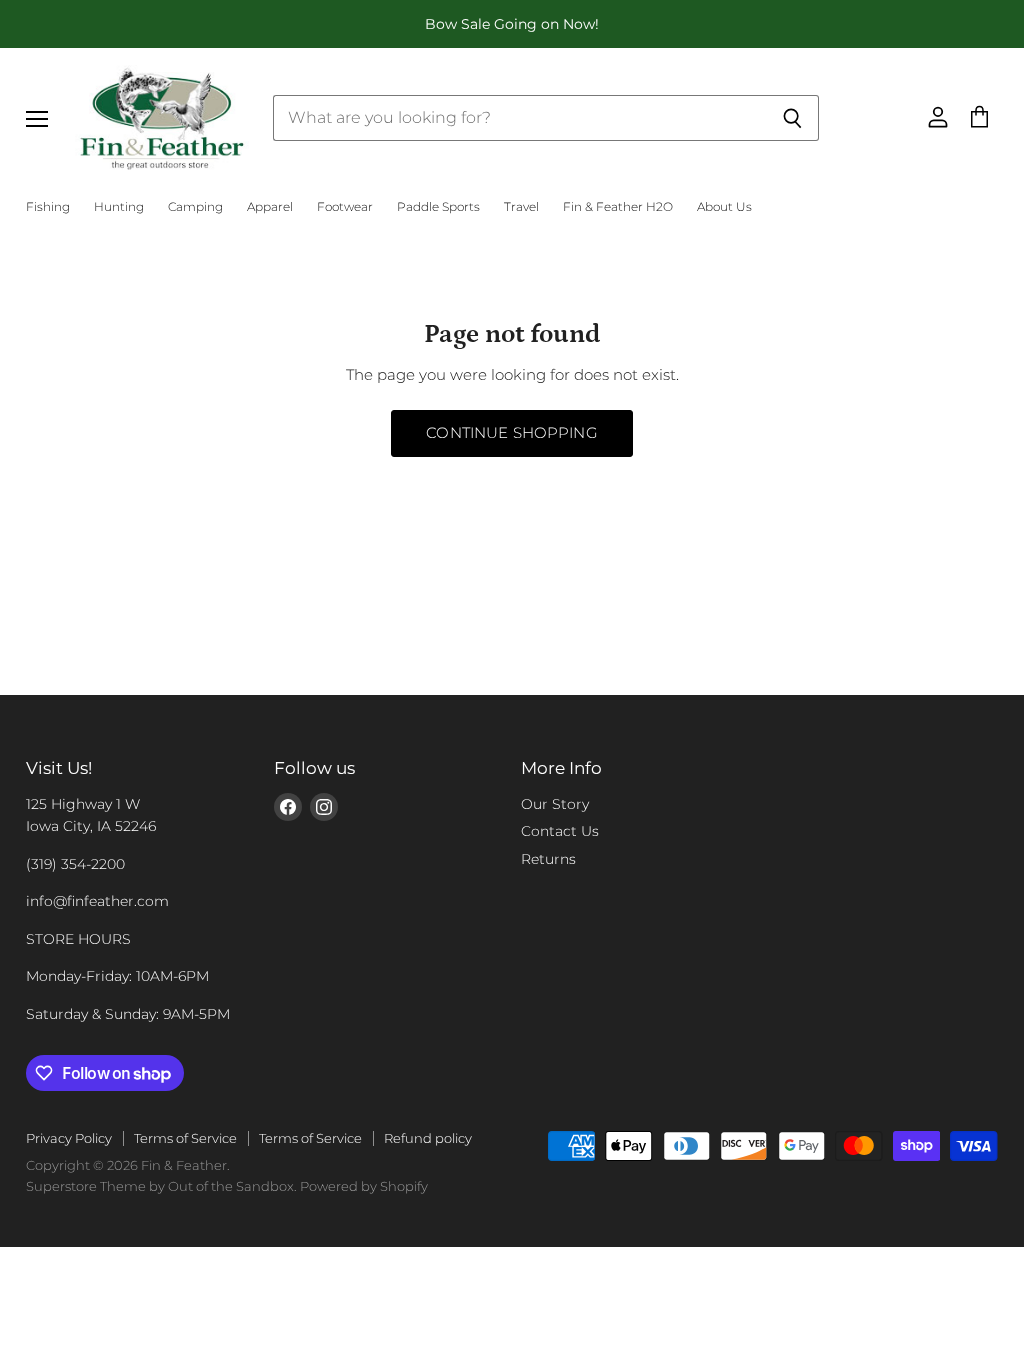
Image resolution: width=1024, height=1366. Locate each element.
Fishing (48, 207)
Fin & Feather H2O (618, 207)
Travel (521, 207)
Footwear (345, 207)
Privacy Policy (69, 1138)
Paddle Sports (438, 207)
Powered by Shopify (364, 1186)
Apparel (270, 207)
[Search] (792, 118)
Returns (548, 859)
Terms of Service (185, 1138)
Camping (195, 207)
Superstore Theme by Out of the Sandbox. (161, 1186)
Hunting (119, 207)
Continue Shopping (512, 433)
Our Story (555, 804)
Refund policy (428, 1138)
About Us (724, 207)
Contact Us (560, 831)
